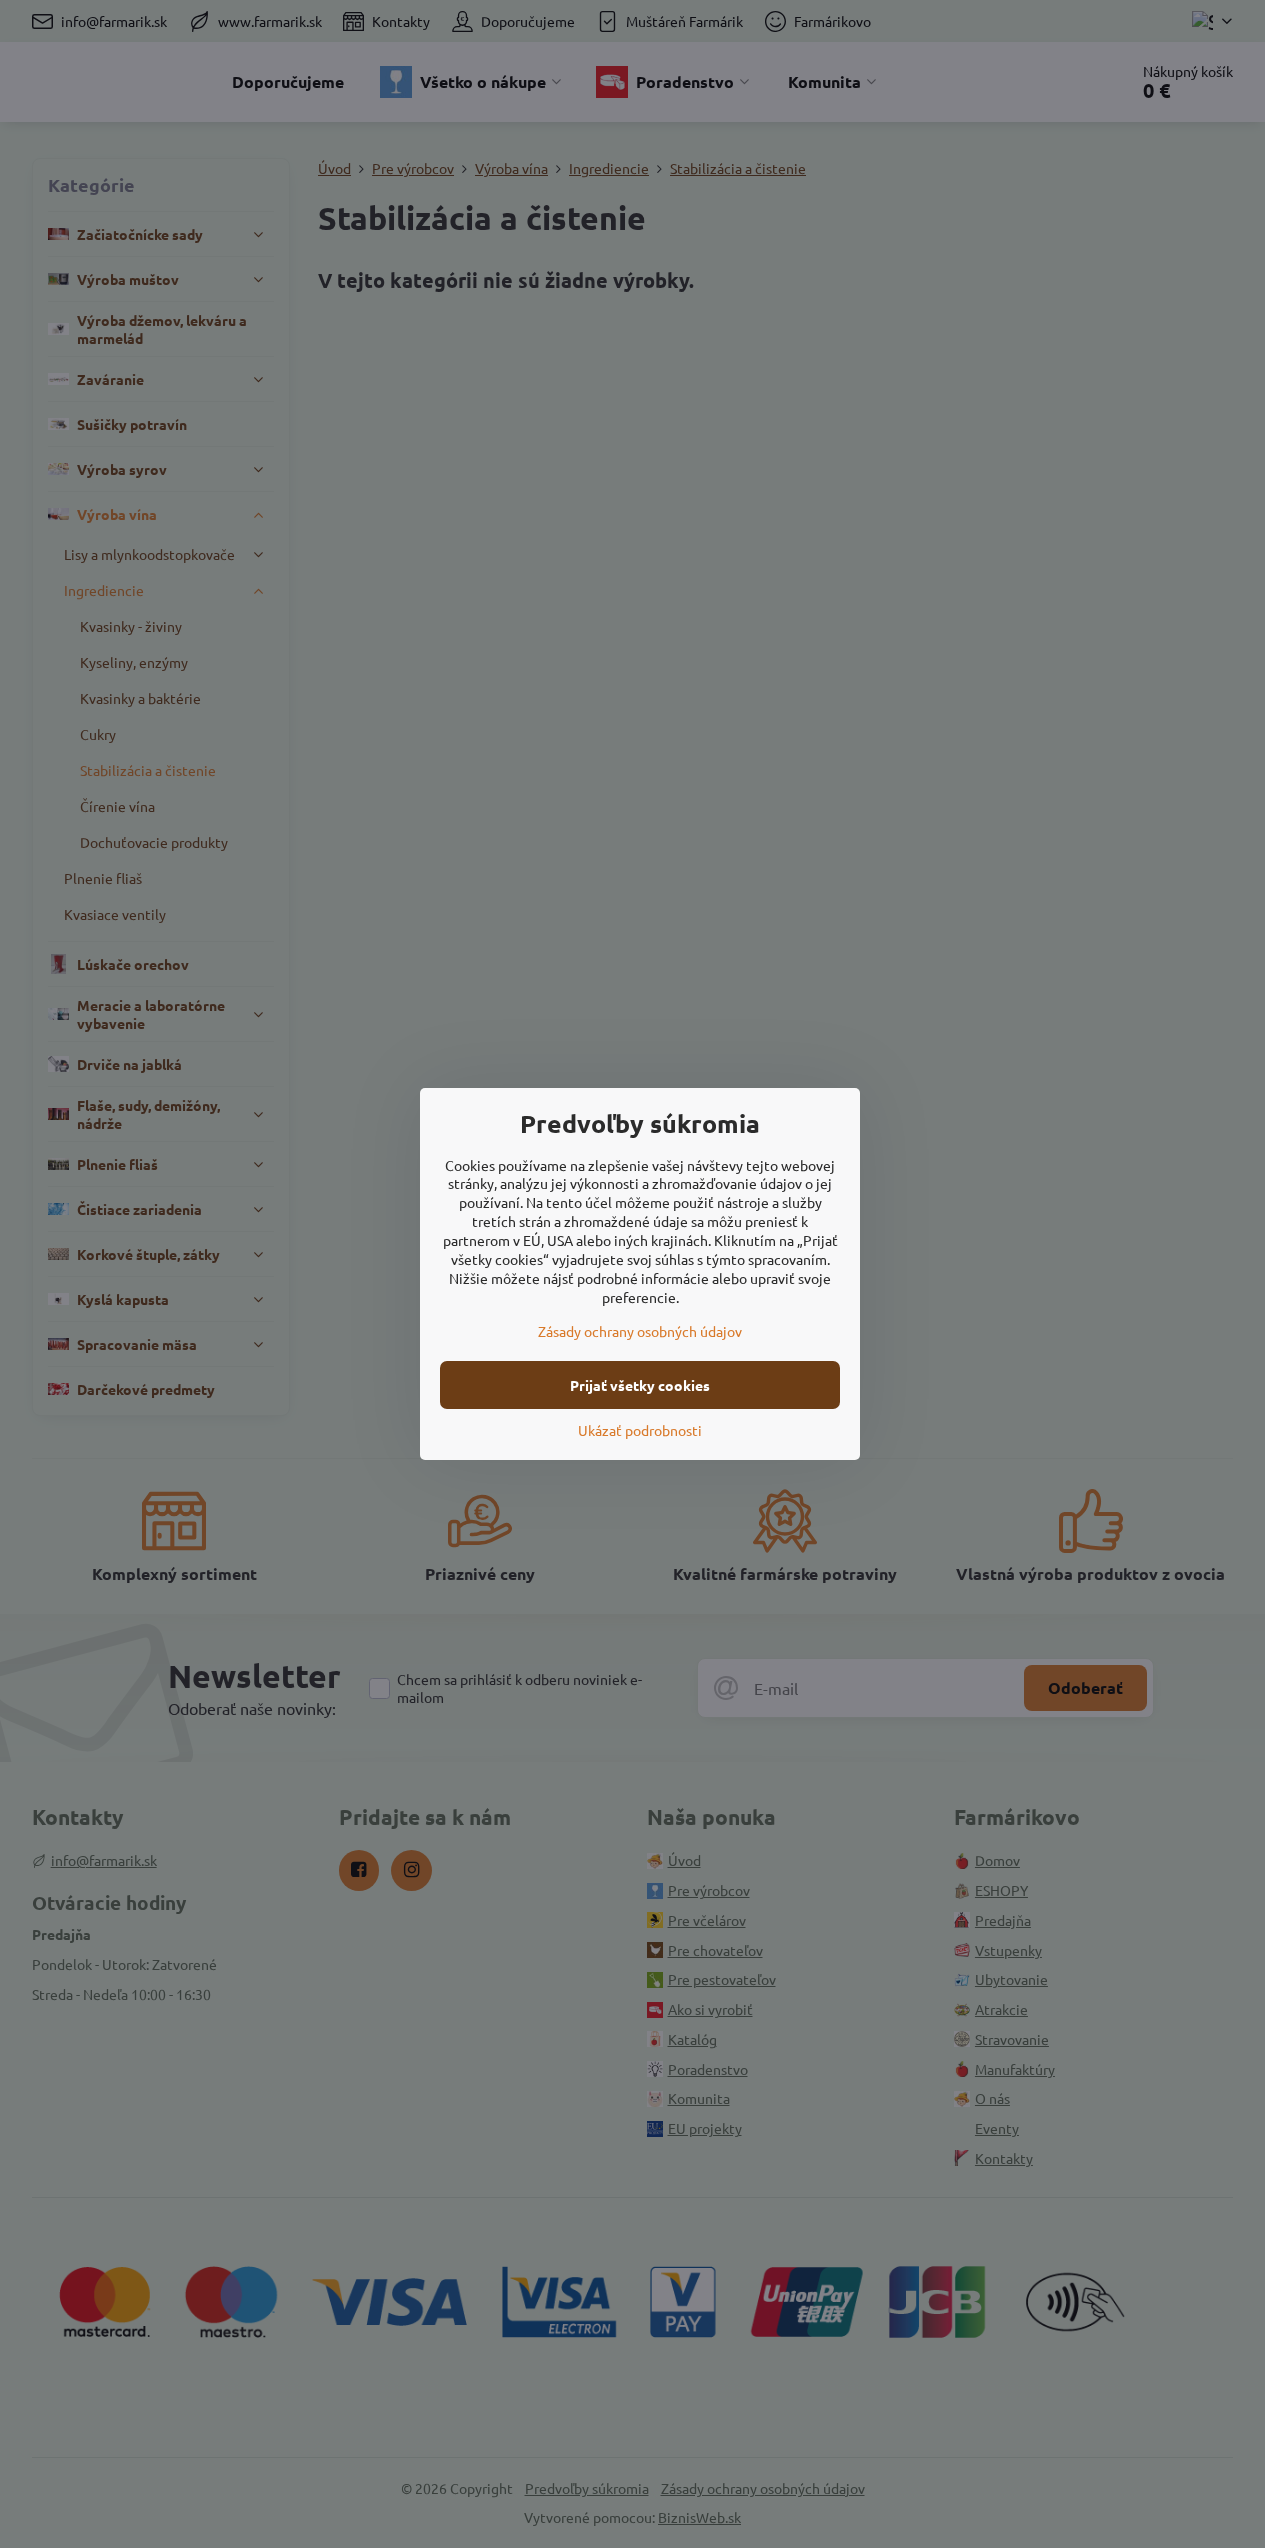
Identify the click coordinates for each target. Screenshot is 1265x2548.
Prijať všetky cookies (640, 1385)
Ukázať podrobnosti (640, 1430)
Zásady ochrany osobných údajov (640, 1331)
